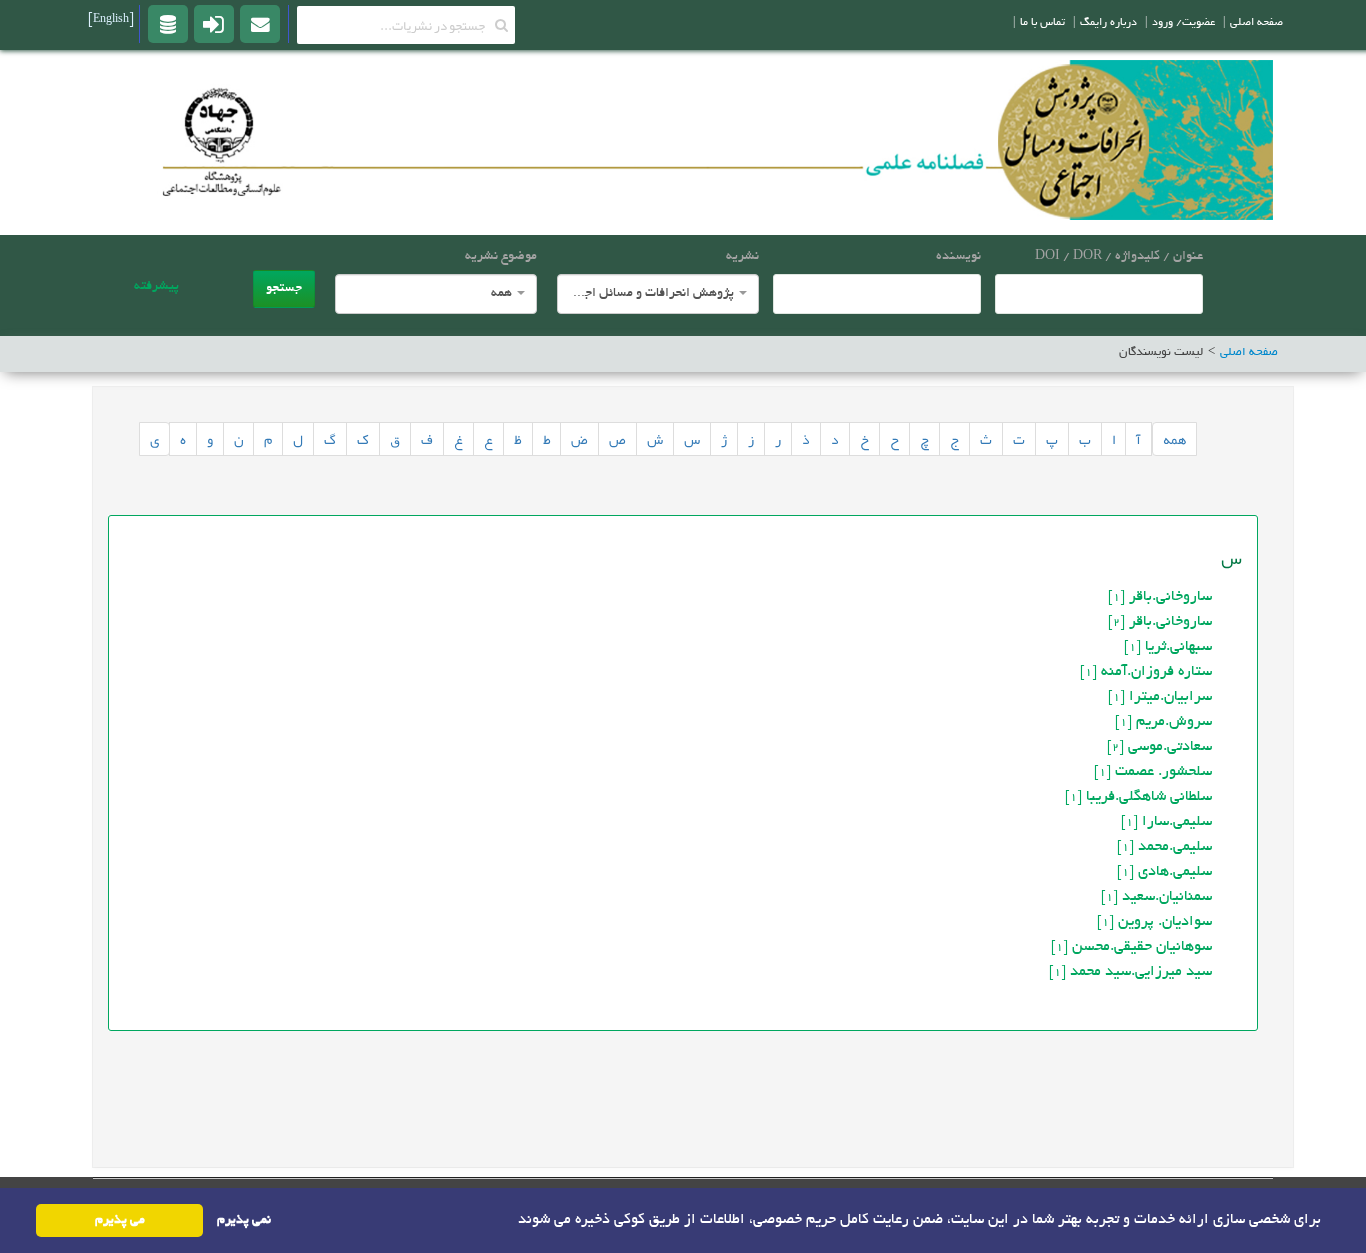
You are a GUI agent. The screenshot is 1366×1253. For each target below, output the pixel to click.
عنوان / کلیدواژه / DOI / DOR (1119, 257)
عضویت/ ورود (1183, 23)
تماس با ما (1042, 23)
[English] (111, 20)
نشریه (742, 257)
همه (1174, 439)
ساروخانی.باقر (1160, 597)
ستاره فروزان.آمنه (1146, 672)
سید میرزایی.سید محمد (1130, 972)
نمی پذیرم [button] (244, 1220)
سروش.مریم (1163, 722)
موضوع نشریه (501, 257)
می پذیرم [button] (120, 1220)
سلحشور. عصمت (1153, 772)
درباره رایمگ (1108, 23)
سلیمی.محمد (1164, 847)
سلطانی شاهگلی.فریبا (1138, 797)
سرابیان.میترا (1160, 697)
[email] (260, 23)
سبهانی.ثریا (1168, 647)
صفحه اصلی (1256, 23)
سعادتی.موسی (1159, 747)
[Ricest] (168, 23)
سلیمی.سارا (1166, 822)
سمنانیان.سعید (1156, 897)
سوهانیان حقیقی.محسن (1131, 947)
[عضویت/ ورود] (214, 23)
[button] (511, 1219)
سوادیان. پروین (1154, 922)
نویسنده (958, 257)
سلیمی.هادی (1164, 872)
